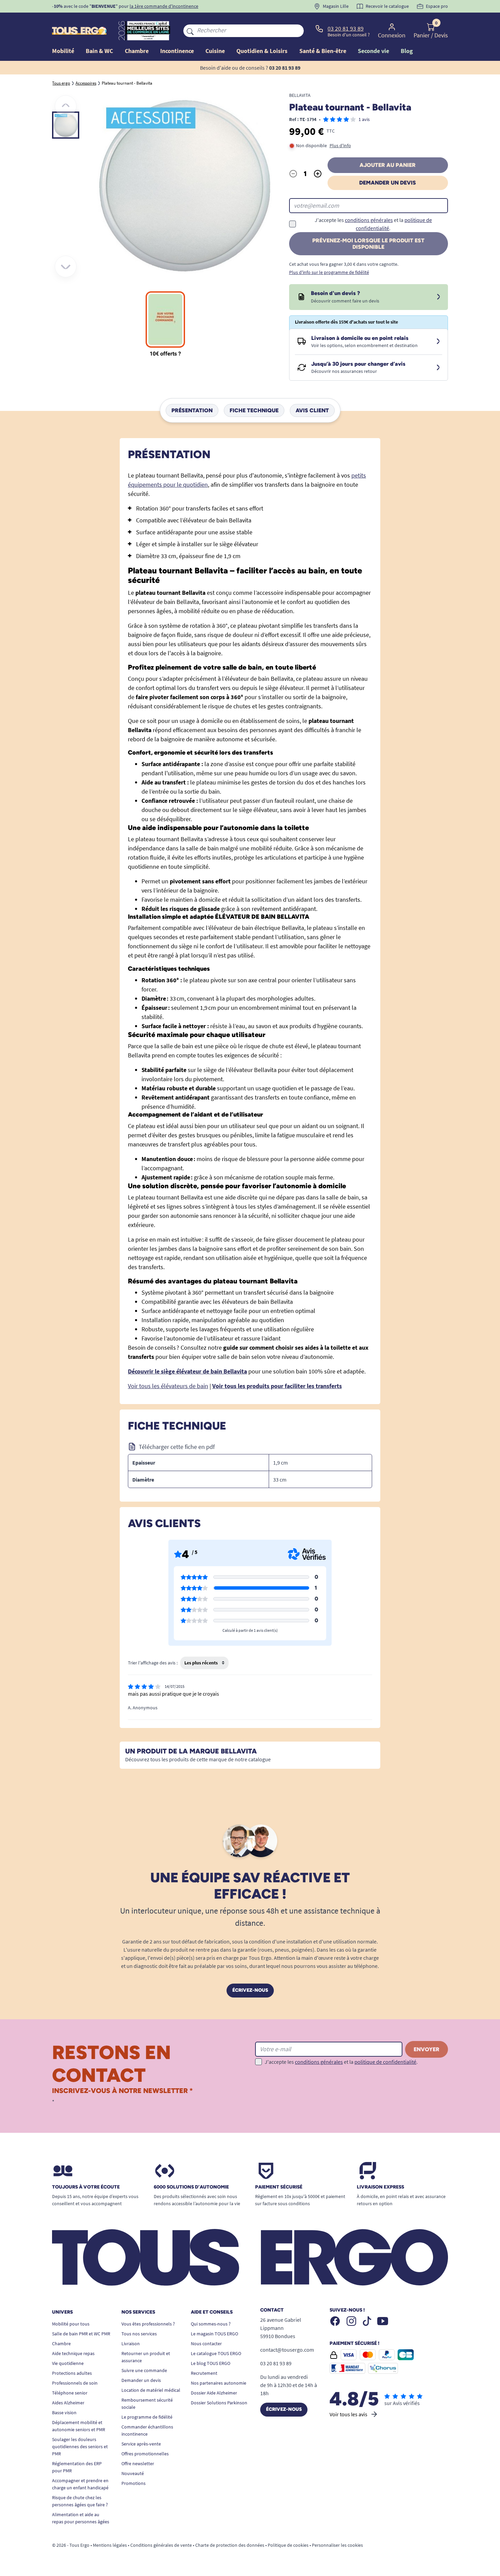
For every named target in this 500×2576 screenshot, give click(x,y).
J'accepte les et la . (373, 224)
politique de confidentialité (385, 2062)
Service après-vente (141, 2444)
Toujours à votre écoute (86, 2187)
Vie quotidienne (68, 2363)
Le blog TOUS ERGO (211, 2363)
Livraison (131, 2344)
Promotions (134, 2483)
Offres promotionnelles (145, 2454)
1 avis (364, 119)
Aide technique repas (73, 2353)
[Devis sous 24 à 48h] (438, 297)
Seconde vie (373, 51)
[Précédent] (66, 106)
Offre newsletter (138, 2463)
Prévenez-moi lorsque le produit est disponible (368, 244)
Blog (407, 51)
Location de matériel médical (151, 2390)
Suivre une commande (144, 2370)
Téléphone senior (70, 2393)
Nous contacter (206, 2344)
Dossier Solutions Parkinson (219, 2403)
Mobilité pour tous (71, 2324)
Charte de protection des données (230, 2545)
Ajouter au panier (388, 165)
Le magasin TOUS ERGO (214, 2334)
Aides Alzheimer (68, 2403)
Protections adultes (72, 2373)
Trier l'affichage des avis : (153, 1663)
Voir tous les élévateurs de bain (168, 1386)
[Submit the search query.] (190, 31)
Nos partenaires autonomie (219, 2383)
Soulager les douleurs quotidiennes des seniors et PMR (80, 2447)
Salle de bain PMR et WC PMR (81, 2334)
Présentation (192, 410)
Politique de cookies (288, 2545)
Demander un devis (388, 183)
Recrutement (204, 2373)
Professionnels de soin (75, 2383)
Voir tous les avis (348, 2414)
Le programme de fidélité (147, 2417)
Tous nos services (139, 2334)
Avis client (312, 410)
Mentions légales (110, 2545)
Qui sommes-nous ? (211, 2324)
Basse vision (64, 2413)
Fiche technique (254, 410)
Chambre (61, 2344)
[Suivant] (66, 266)
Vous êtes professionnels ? (148, 2324)
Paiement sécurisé (279, 2187)
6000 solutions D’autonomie (191, 2187)
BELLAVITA (300, 95)
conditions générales (369, 220)
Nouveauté (133, 2473)
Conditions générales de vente (161, 2545)
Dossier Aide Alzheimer (214, 2393)
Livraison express (380, 2187)
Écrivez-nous (250, 1990)
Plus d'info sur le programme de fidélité (329, 272)
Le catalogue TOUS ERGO (216, 2353)
